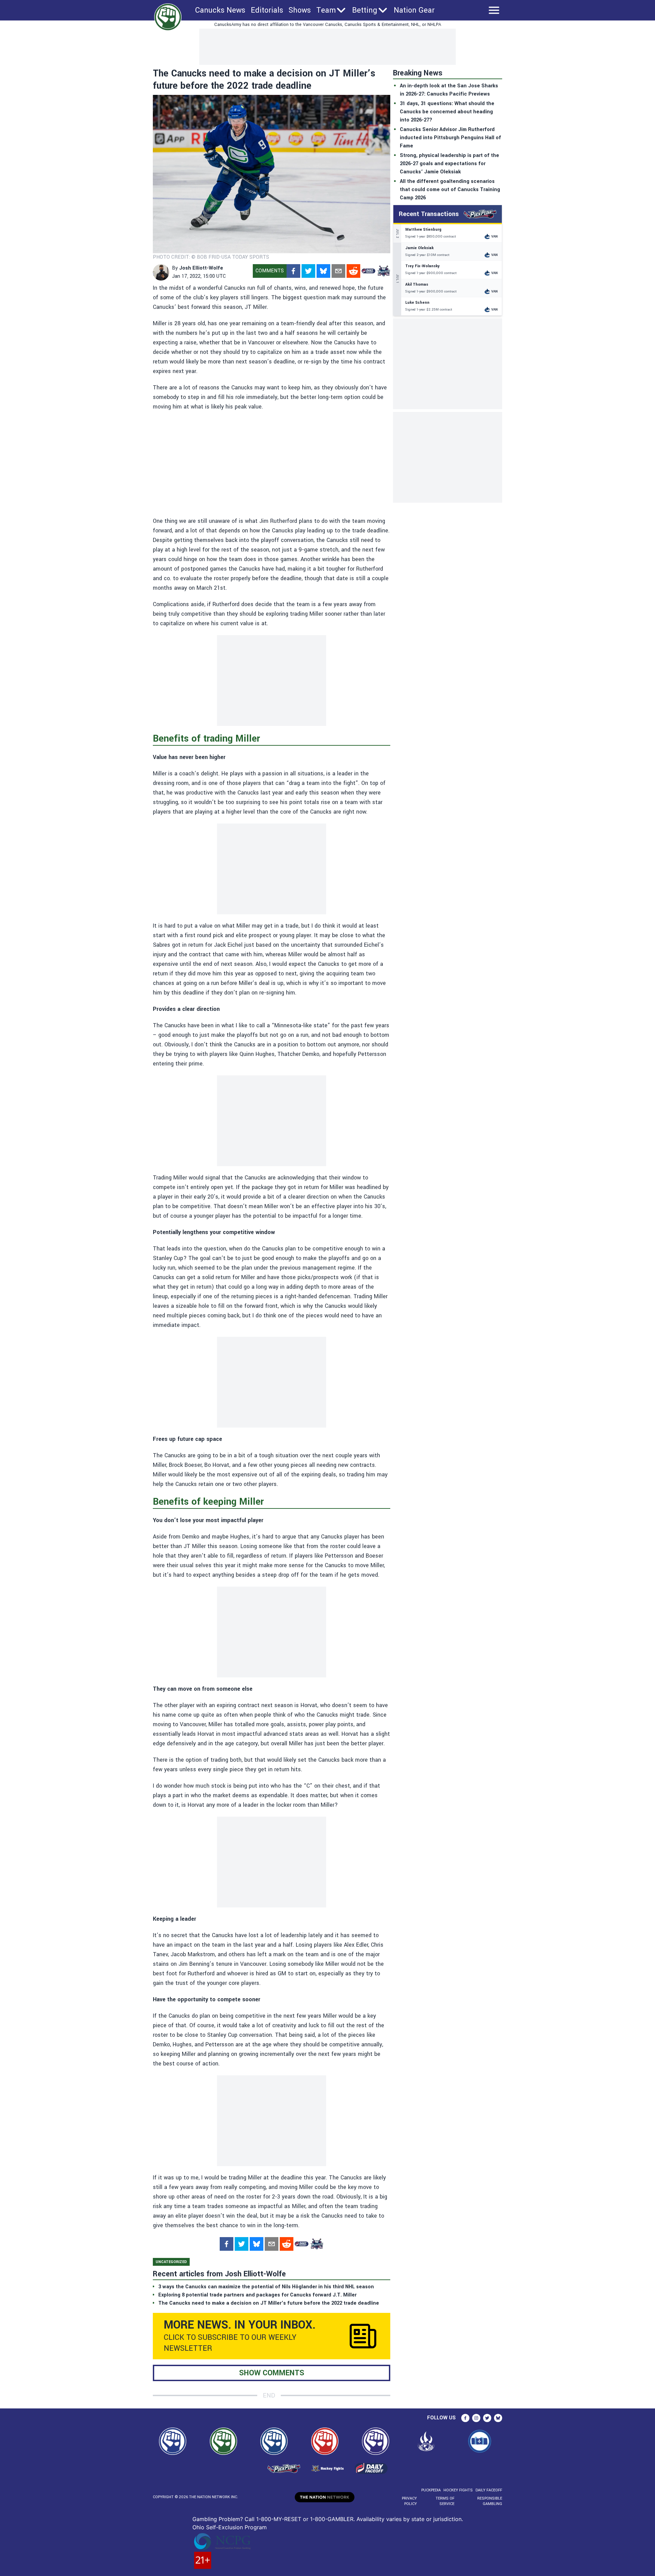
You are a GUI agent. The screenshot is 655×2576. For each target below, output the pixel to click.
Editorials (267, 10)
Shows (300, 10)
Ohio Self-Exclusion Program (230, 2527)
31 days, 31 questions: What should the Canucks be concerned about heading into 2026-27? (447, 112)
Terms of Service (445, 2501)
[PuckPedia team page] (383, 271)
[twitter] (308, 271)
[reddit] (353, 271)
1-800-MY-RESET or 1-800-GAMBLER (305, 2519)
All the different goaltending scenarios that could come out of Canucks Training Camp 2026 (450, 190)
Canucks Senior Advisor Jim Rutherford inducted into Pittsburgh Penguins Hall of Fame (450, 138)
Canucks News (220, 10)
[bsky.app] (323, 271)
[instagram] (476, 2418)
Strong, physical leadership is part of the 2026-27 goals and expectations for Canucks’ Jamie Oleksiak (449, 164)
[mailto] (338, 271)
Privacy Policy (409, 2501)
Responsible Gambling (490, 2501)
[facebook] (293, 271)
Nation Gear (414, 10)
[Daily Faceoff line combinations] (368, 271)
